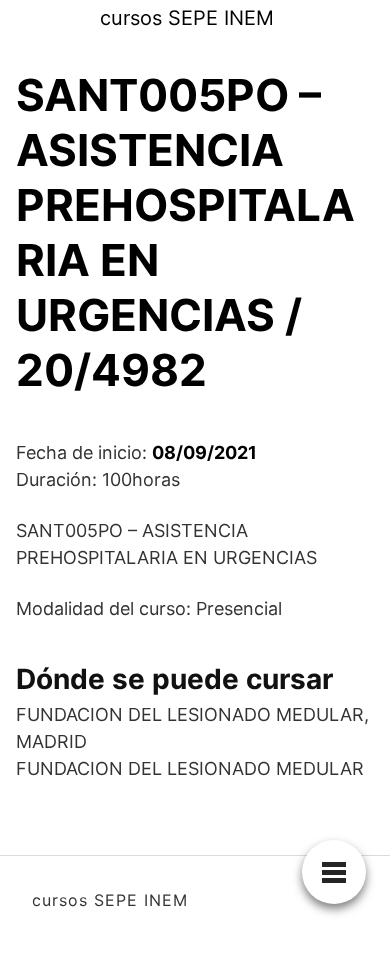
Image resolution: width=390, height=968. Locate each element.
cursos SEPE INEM (187, 18)
